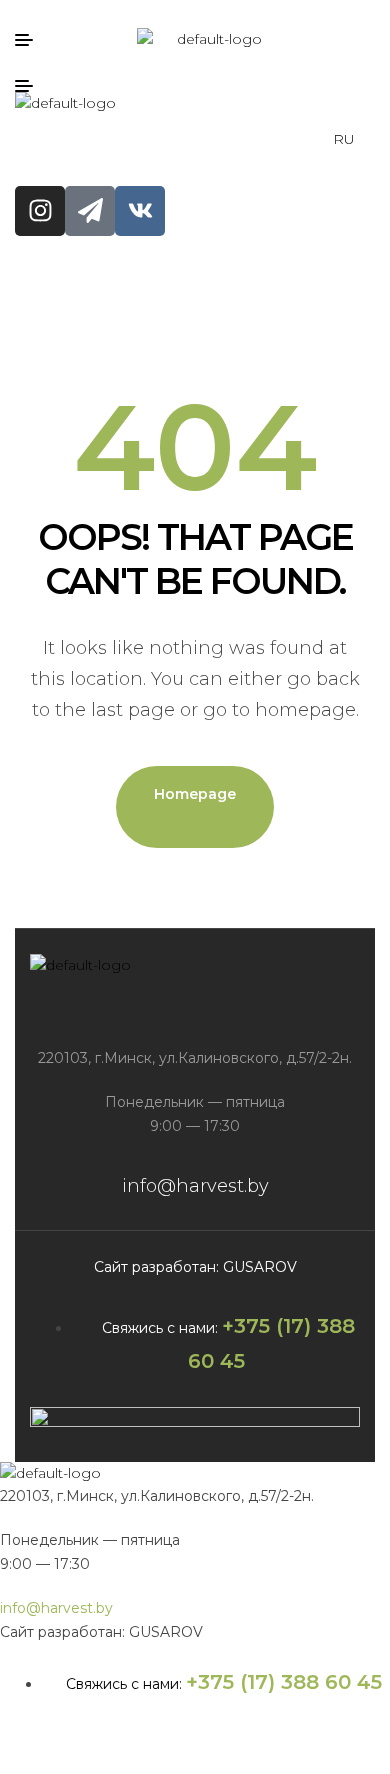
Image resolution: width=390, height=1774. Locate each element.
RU (344, 139)
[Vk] (140, 211)
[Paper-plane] (90, 211)
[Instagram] (40, 211)
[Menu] (31, 40)
